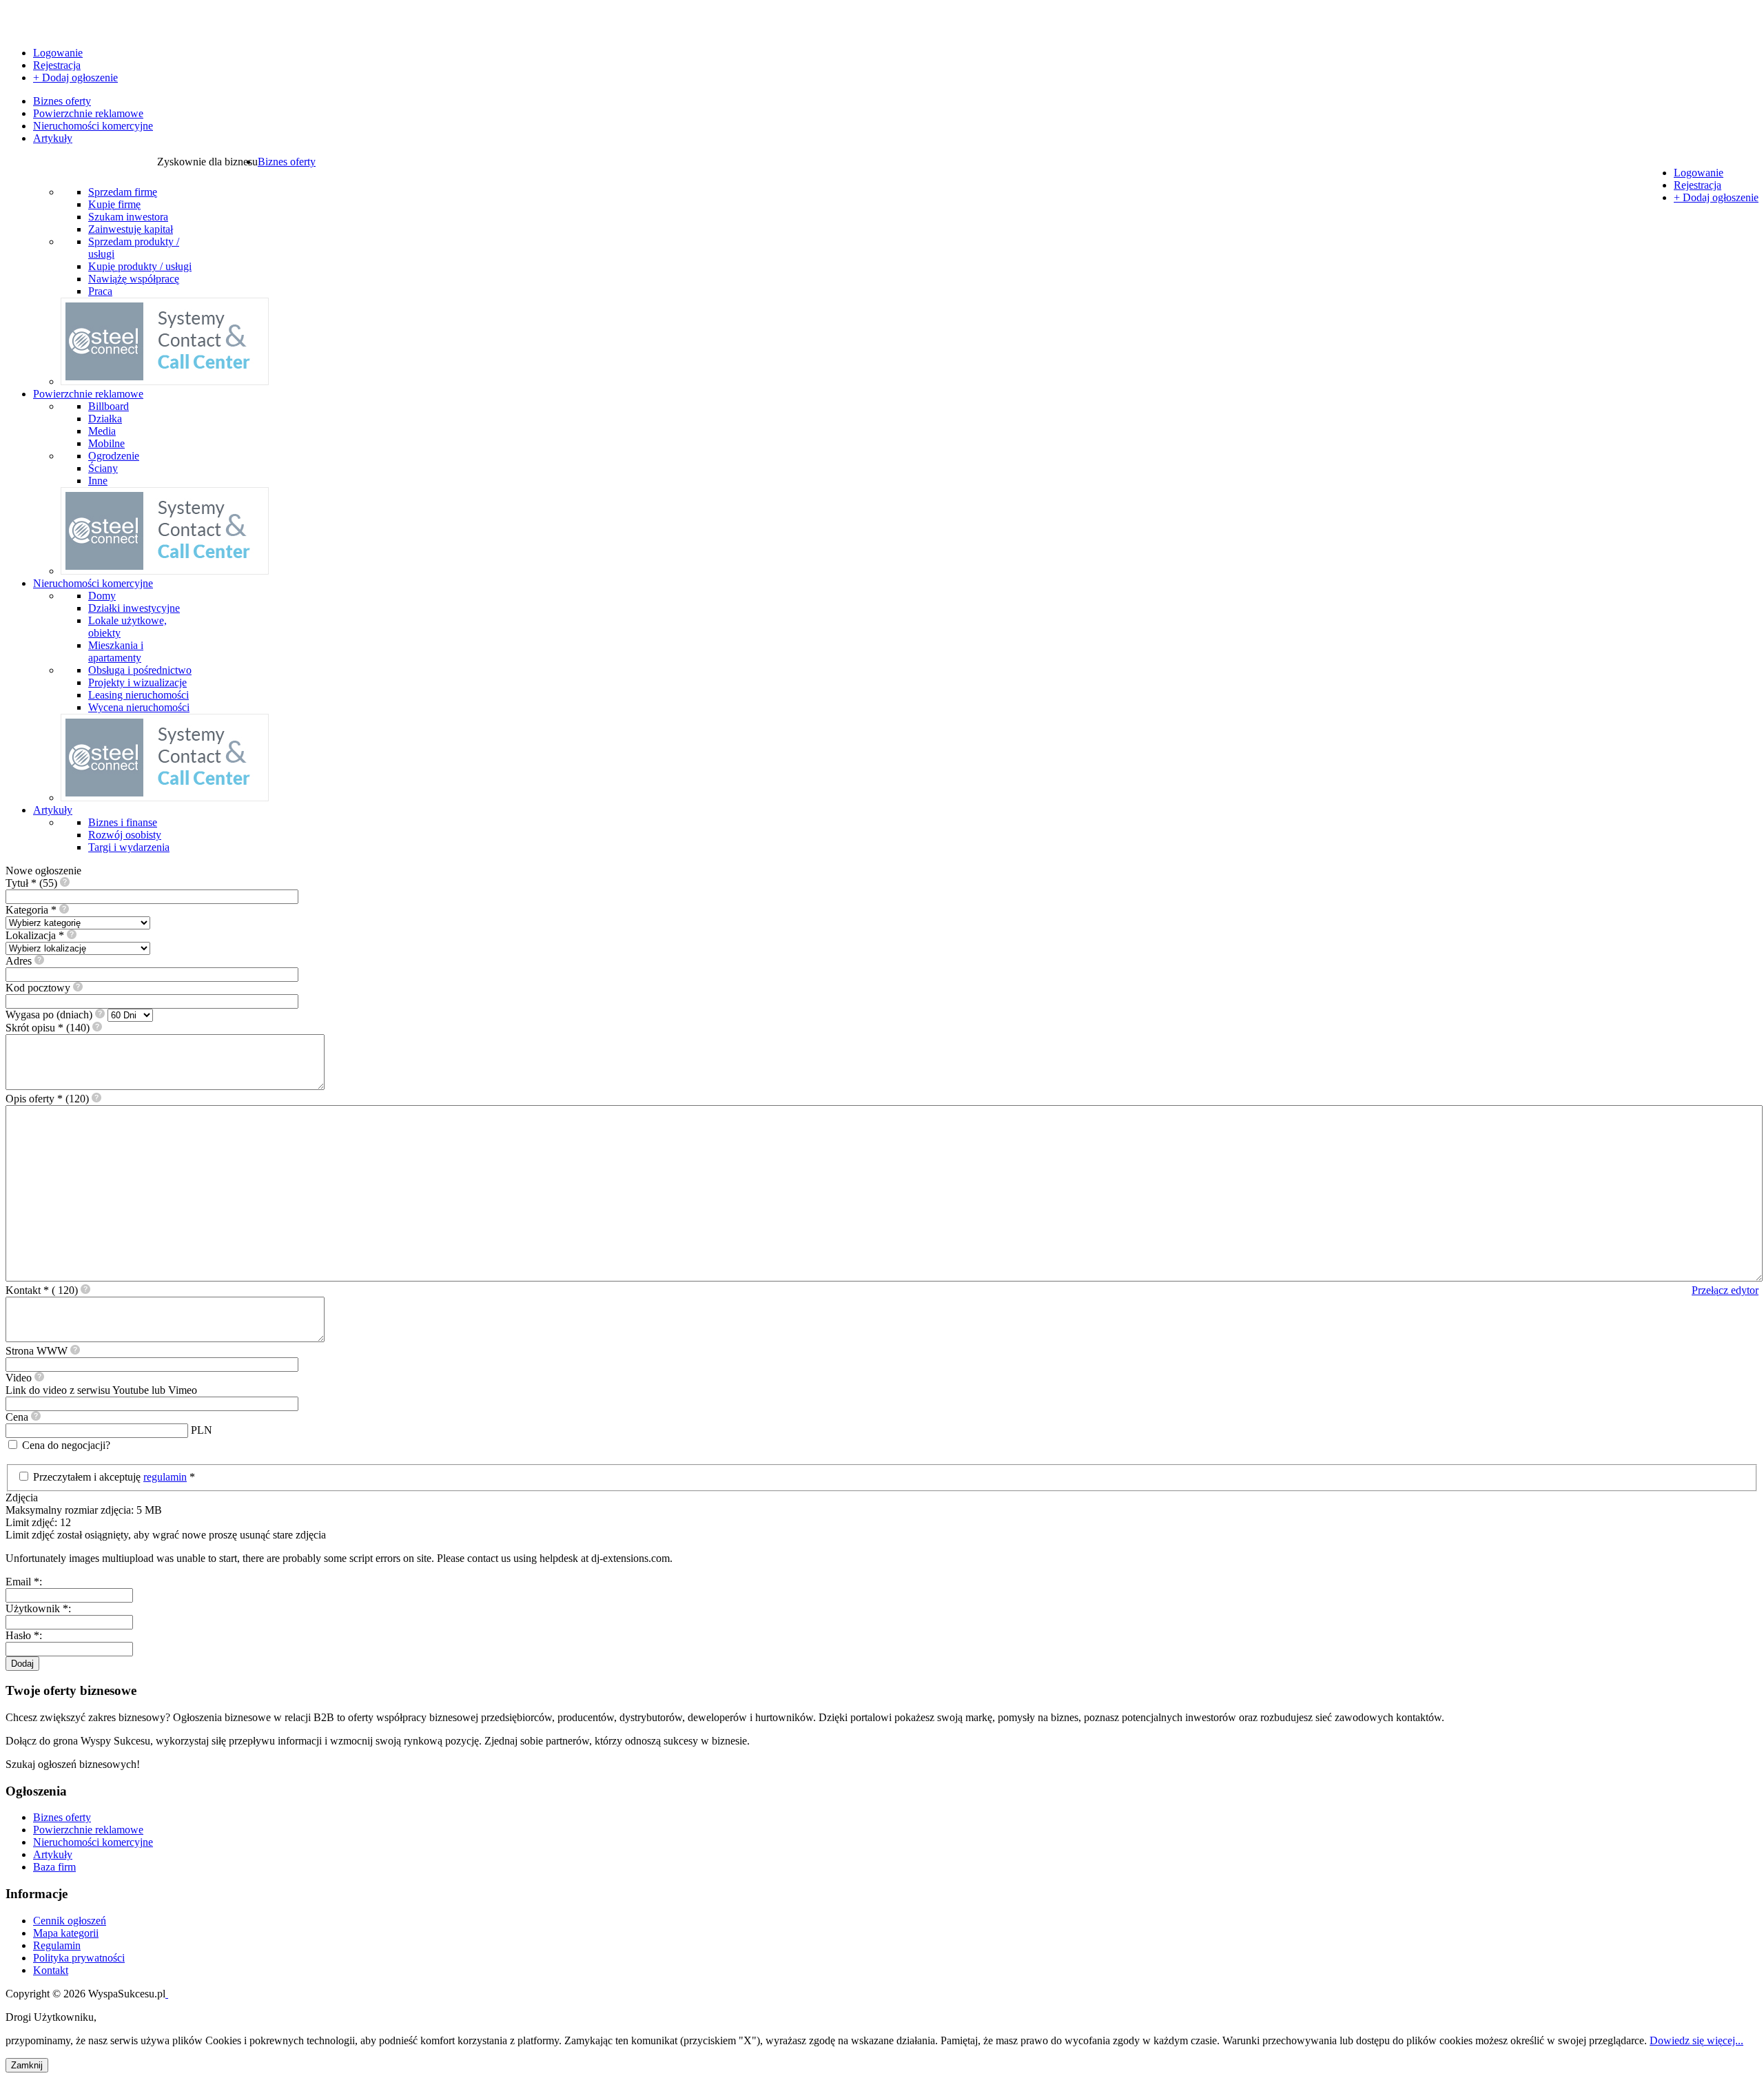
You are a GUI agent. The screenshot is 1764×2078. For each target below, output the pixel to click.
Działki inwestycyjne (134, 608)
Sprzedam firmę (123, 192)
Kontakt (51, 1970)
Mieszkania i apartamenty (116, 651)
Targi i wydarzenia (129, 847)
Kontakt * (43, 1290)
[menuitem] (287, 162)
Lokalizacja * (36, 935)
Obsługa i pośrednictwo (140, 670)
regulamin (165, 1477)
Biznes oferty (62, 101)
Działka (105, 419)
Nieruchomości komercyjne (93, 126)
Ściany (103, 468)
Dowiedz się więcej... (1696, 2040)
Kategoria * (32, 910)
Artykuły (53, 138)
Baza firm (54, 1867)
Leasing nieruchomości (139, 695)
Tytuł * (31, 883)
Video (101, 1384)
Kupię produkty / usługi (140, 266)
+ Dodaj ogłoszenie (75, 78)
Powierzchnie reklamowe (88, 113)
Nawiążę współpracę (134, 279)
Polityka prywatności (79, 1958)
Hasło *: (24, 1635)
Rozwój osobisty (125, 835)
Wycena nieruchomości (139, 707)
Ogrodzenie (114, 456)
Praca (100, 291)
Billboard (109, 406)
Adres (20, 961)
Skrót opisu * (48, 1028)
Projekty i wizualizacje (137, 682)
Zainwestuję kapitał (131, 229)
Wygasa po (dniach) (50, 1015)
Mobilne (106, 443)
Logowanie (58, 53)
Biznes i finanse (123, 822)
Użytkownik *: (38, 1608)
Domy (102, 596)
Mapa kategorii (66, 1933)
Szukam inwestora (128, 217)
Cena (18, 1417)
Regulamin (57, 1945)
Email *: (24, 1582)
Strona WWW (38, 1351)
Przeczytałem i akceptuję (88, 1477)
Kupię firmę (114, 204)
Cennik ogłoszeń (70, 1921)
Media (102, 431)
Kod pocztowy (39, 988)
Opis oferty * (47, 1099)
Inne (98, 481)
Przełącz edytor (1725, 1290)
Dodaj (22, 1664)
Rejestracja (57, 65)
